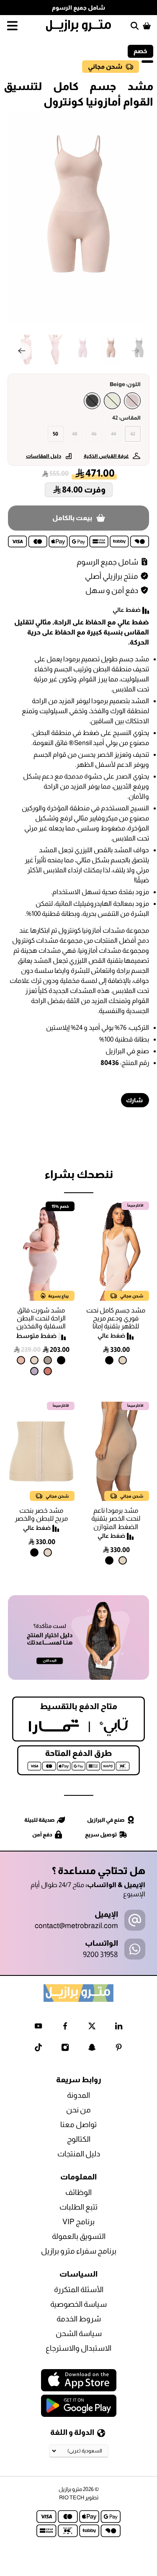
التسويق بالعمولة (79, 2236)
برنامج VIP (78, 2222)
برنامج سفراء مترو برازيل (79, 2251)
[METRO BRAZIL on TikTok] (38, 2049)
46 (94, 434)
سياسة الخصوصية (78, 2304)
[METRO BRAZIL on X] (92, 2028)
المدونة (78, 2095)
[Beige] (112, 401)
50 (55, 434)
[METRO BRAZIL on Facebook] (65, 2028)
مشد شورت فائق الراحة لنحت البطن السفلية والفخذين (41, 1318)
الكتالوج (79, 2139)
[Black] (92, 401)
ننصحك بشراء (79, 1174)
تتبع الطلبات (78, 2207)
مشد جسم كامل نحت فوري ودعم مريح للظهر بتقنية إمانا (116, 1318)
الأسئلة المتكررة (79, 2290)
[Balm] (21, 1360)
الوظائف (78, 2192)
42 (133, 434)
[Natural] (123, 1360)
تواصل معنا (78, 2125)
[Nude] (132, 401)
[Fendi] (48, 1360)
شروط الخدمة (79, 2319)
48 (75, 434)
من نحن (78, 2110)
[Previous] (21, 351)
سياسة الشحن (79, 2334)
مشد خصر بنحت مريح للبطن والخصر (41, 1514)
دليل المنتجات (79, 2154)
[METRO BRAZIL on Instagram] (65, 2049)
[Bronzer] (48, 1371)
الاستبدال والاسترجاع (78, 2348)
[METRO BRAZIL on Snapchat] (92, 2049)
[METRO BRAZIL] (79, 26)
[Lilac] (34, 1371)
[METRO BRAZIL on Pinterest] (119, 2049)
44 (113, 434)
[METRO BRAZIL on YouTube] (38, 2028)
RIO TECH (72, 2497)
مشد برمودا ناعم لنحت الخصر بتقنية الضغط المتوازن (116, 1518)
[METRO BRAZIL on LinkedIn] (119, 2028)
